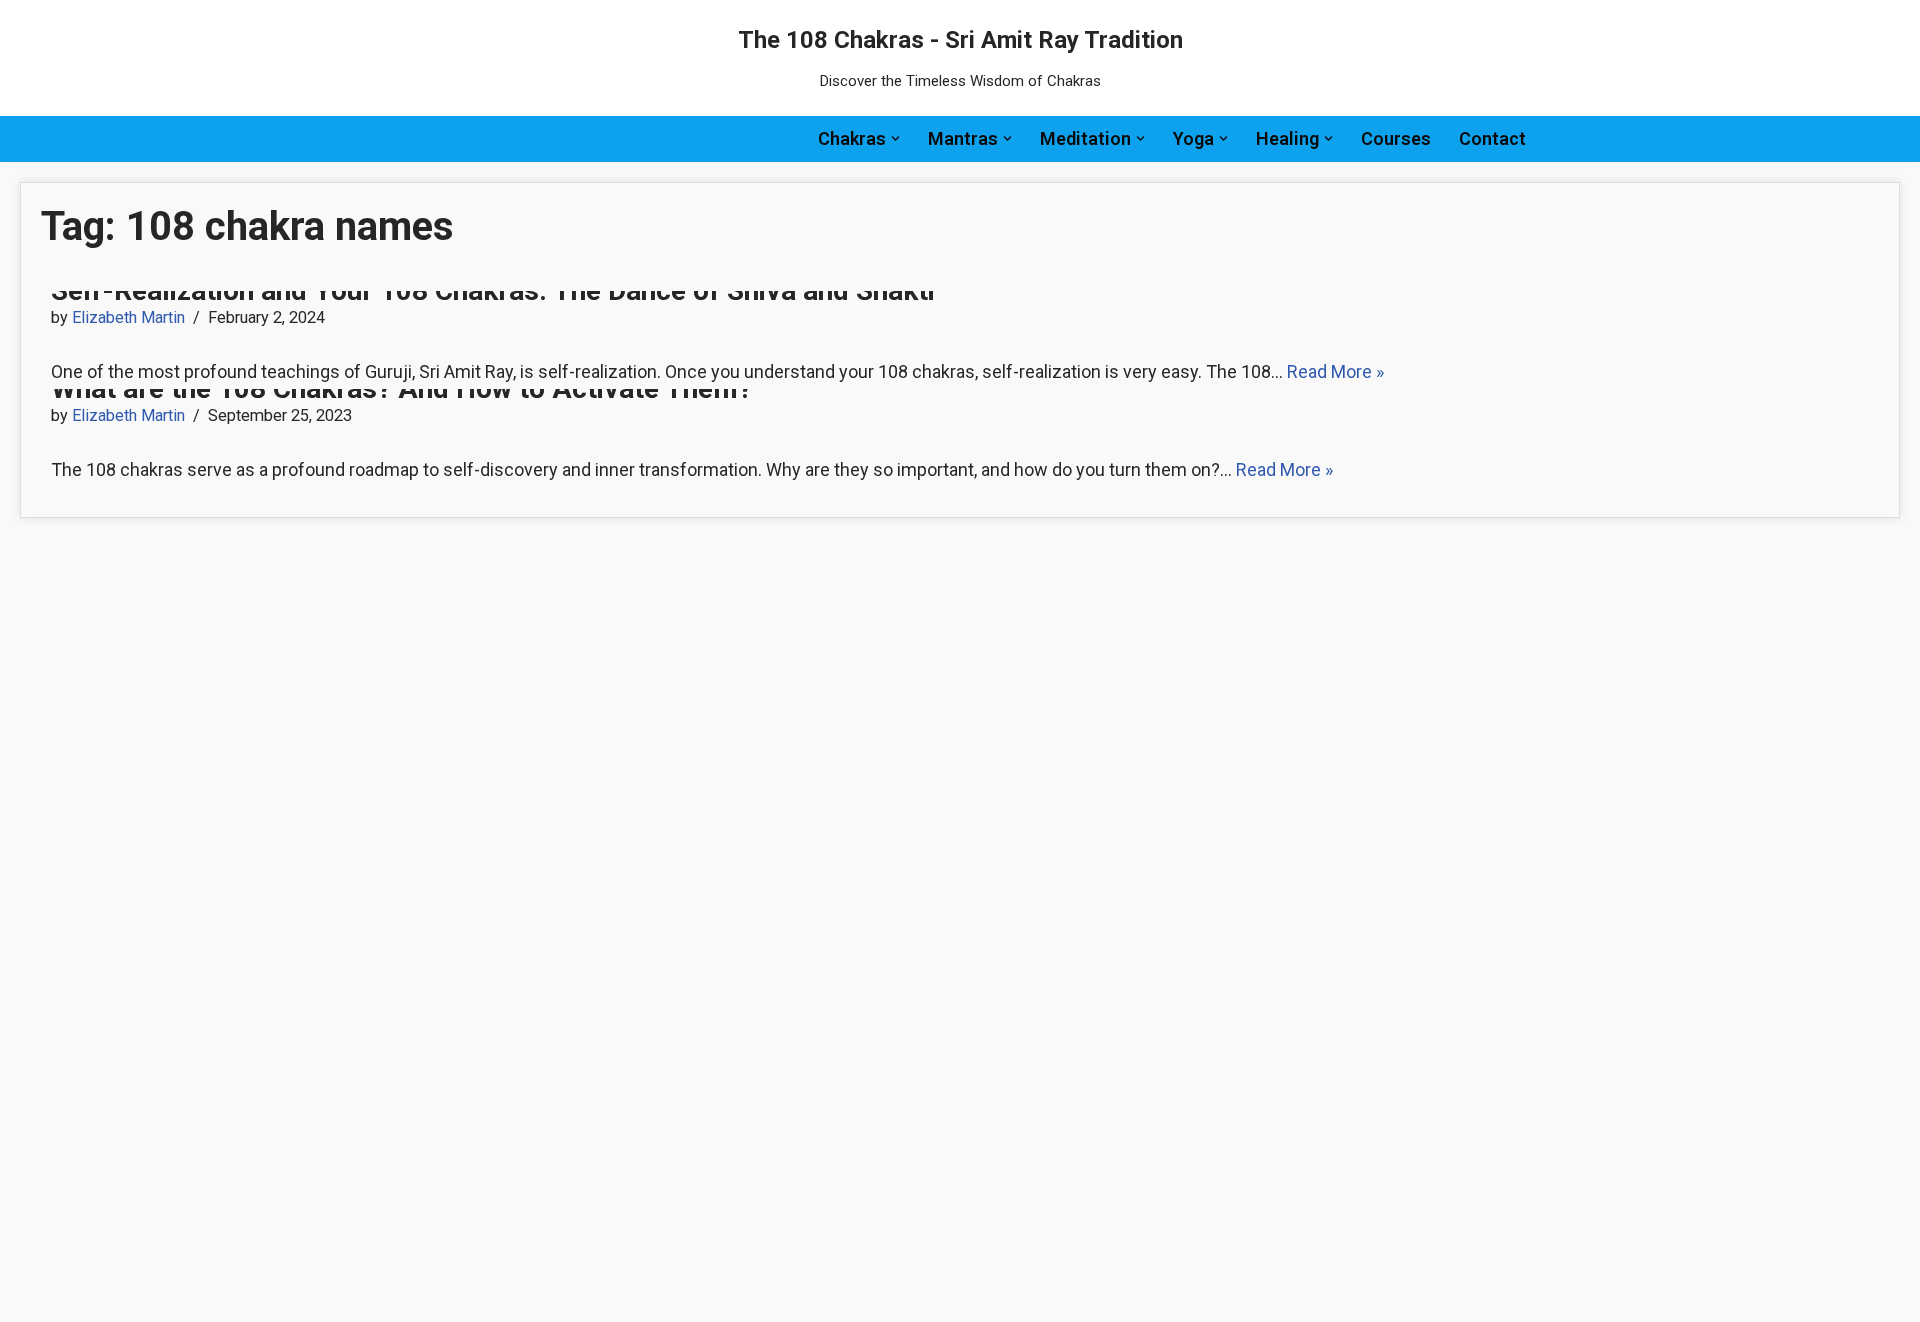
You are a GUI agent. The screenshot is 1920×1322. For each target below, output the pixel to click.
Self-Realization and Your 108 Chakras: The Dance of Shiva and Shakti (493, 290)
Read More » (1335, 371)
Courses (1396, 138)
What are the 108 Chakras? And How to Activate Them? (401, 388)
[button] (895, 138)
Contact (1492, 138)
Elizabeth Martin (128, 317)
